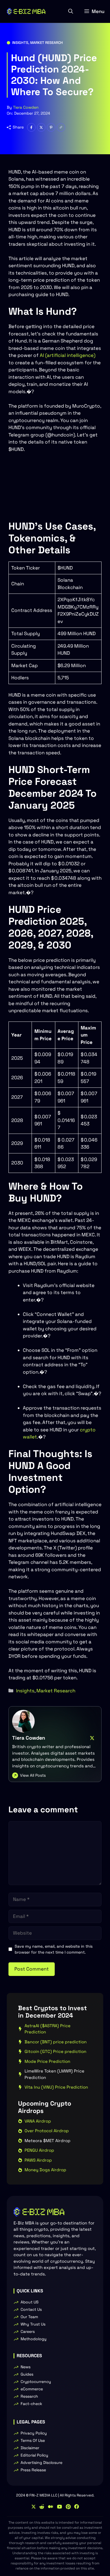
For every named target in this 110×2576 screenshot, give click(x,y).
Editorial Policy (34, 2455)
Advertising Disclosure (41, 2462)
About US (30, 2302)
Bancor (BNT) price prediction (56, 2042)
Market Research (47, 43)
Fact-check (31, 2404)
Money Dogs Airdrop (45, 2170)
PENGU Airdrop (39, 2150)
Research (29, 2396)
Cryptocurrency (36, 2382)
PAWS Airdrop (38, 2160)
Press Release (33, 2470)
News (26, 2367)
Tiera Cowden (26, 107)
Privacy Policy (34, 2433)
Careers (28, 2331)
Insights (20, 43)
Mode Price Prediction (47, 2061)
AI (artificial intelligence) (68, 355)
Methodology (34, 2339)
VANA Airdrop (38, 2121)
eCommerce (32, 2389)
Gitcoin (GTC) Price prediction (55, 2051)
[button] (71, 11)
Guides (27, 2374)
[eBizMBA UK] (26, 11)
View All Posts (33, 1775)
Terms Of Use (33, 2440)
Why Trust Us (33, 2324)
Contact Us (31, 2309)
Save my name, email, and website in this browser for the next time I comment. (54, 1949)
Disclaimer (30, 2448)
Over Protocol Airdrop (47, 2131)
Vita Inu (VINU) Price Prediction (56, 2087)
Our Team (29, 2317)
